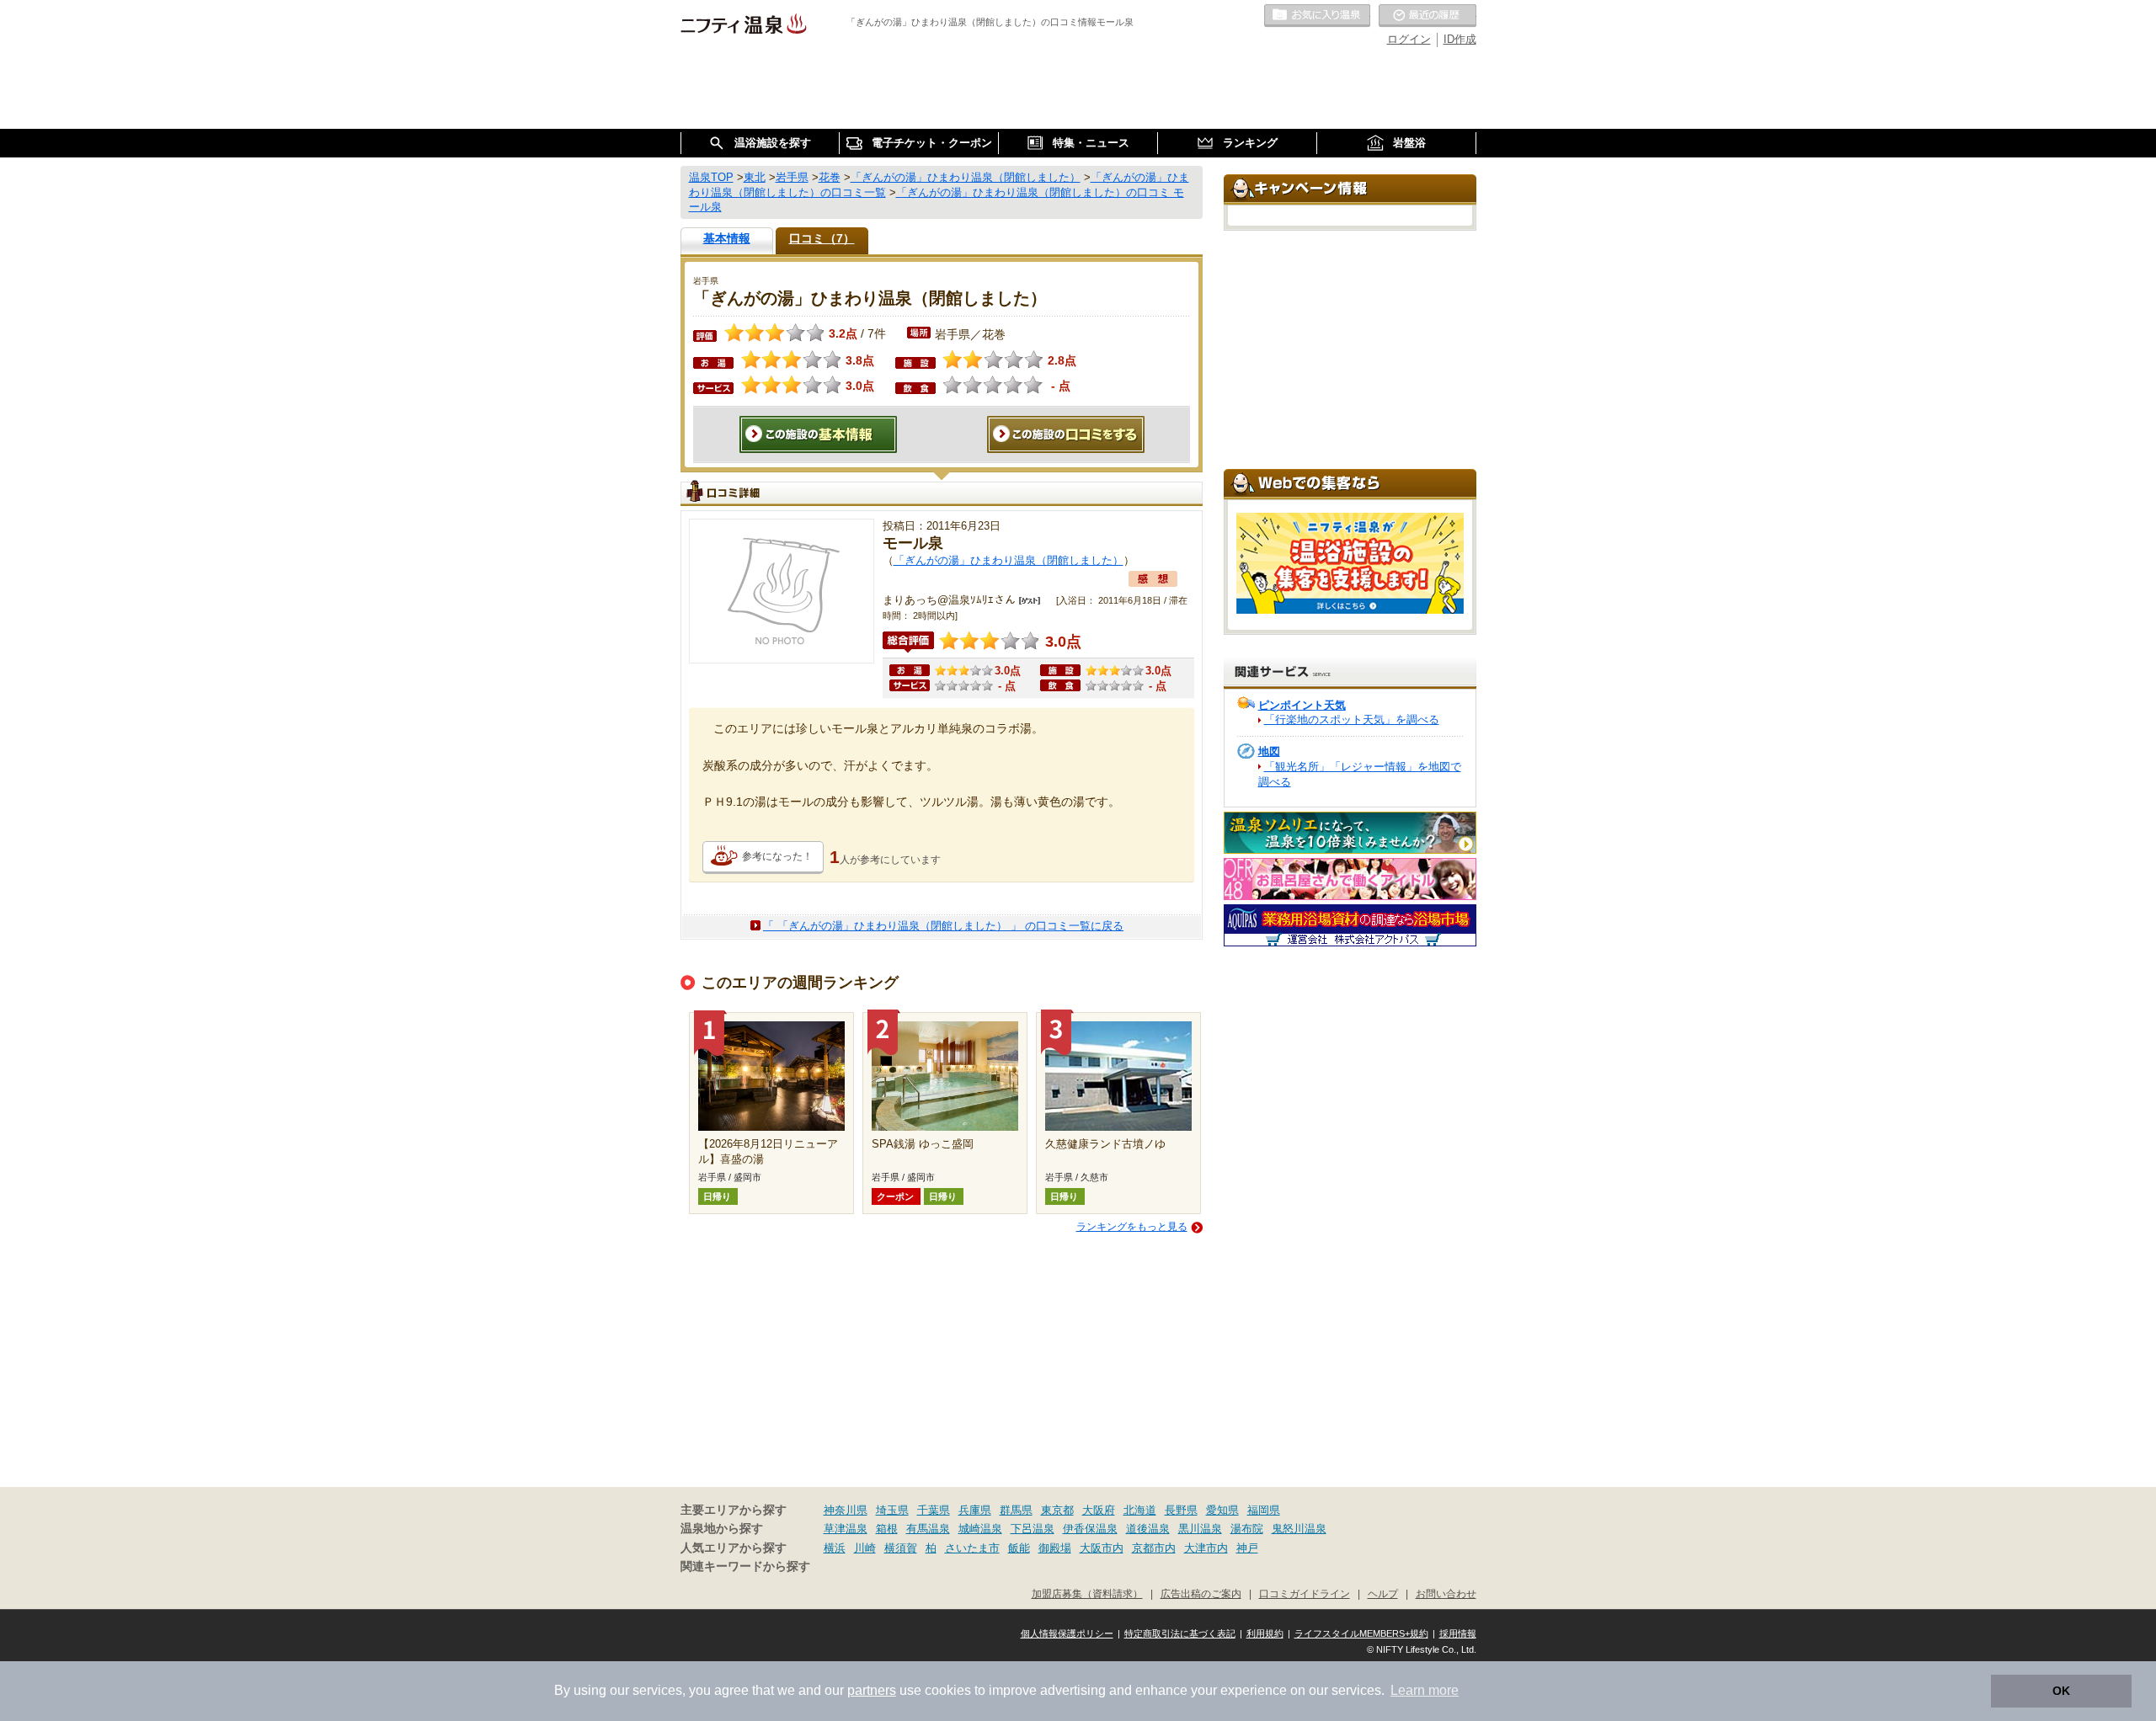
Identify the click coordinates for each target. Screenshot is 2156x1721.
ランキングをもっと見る (1132, 1227)
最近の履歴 (1428, 16)
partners (872, 1690)
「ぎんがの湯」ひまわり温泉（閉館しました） (1009, 560)
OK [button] (2061, 1691)
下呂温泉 (1033, 1529)
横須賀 (901, 1548)
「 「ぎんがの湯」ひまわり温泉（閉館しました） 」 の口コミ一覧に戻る (943, 926)
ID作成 (1460, 39)
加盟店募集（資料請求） (1087, 1593)
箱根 (887, 1529)
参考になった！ (777, 856)
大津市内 (1206, 1548)
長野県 (1181, 1510)
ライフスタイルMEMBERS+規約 (1361, 1633)
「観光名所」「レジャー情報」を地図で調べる (1360, 774)
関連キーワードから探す (745, 1566)
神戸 (1247, 1548)
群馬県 (1016, 1510)
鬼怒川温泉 (1299, 1529)
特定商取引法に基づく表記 (1180, 1633)
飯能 (1019, 1548)
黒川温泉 (1200, 1529)
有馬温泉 (928, 1529)
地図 (1269, 751)
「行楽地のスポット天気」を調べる (1352, 719)
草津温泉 (846, 1529)
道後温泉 (1148, 1529)
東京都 (1057, 1510)
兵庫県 (975, 1510)
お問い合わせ (1446, 1593)
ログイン (1409, 39)
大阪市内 (1102, 1548)
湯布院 (1247, 1529)
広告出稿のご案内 (1201, 1593)
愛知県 (1222, 1510)
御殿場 (1055, 1548)
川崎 (865, 1548)
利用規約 (1265, 1633)
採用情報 (1458, 1633)
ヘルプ (1383, 1593)
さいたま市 (972, 1548)
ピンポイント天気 (1302, 705)
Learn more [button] (1425, 1690)
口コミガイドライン (1305, 1593)
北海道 (1140, 1510)
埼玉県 (892, 1510)
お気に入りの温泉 (1317, 16)
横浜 (835, 1548)
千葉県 (934, 1510)
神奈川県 (846, 1510)
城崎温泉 (980, 1529)
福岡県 (1264, 1510)
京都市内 (1154, 1548)
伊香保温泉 (1090, 1529)
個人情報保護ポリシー (1067, 1633)
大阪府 (1099, 1510)
